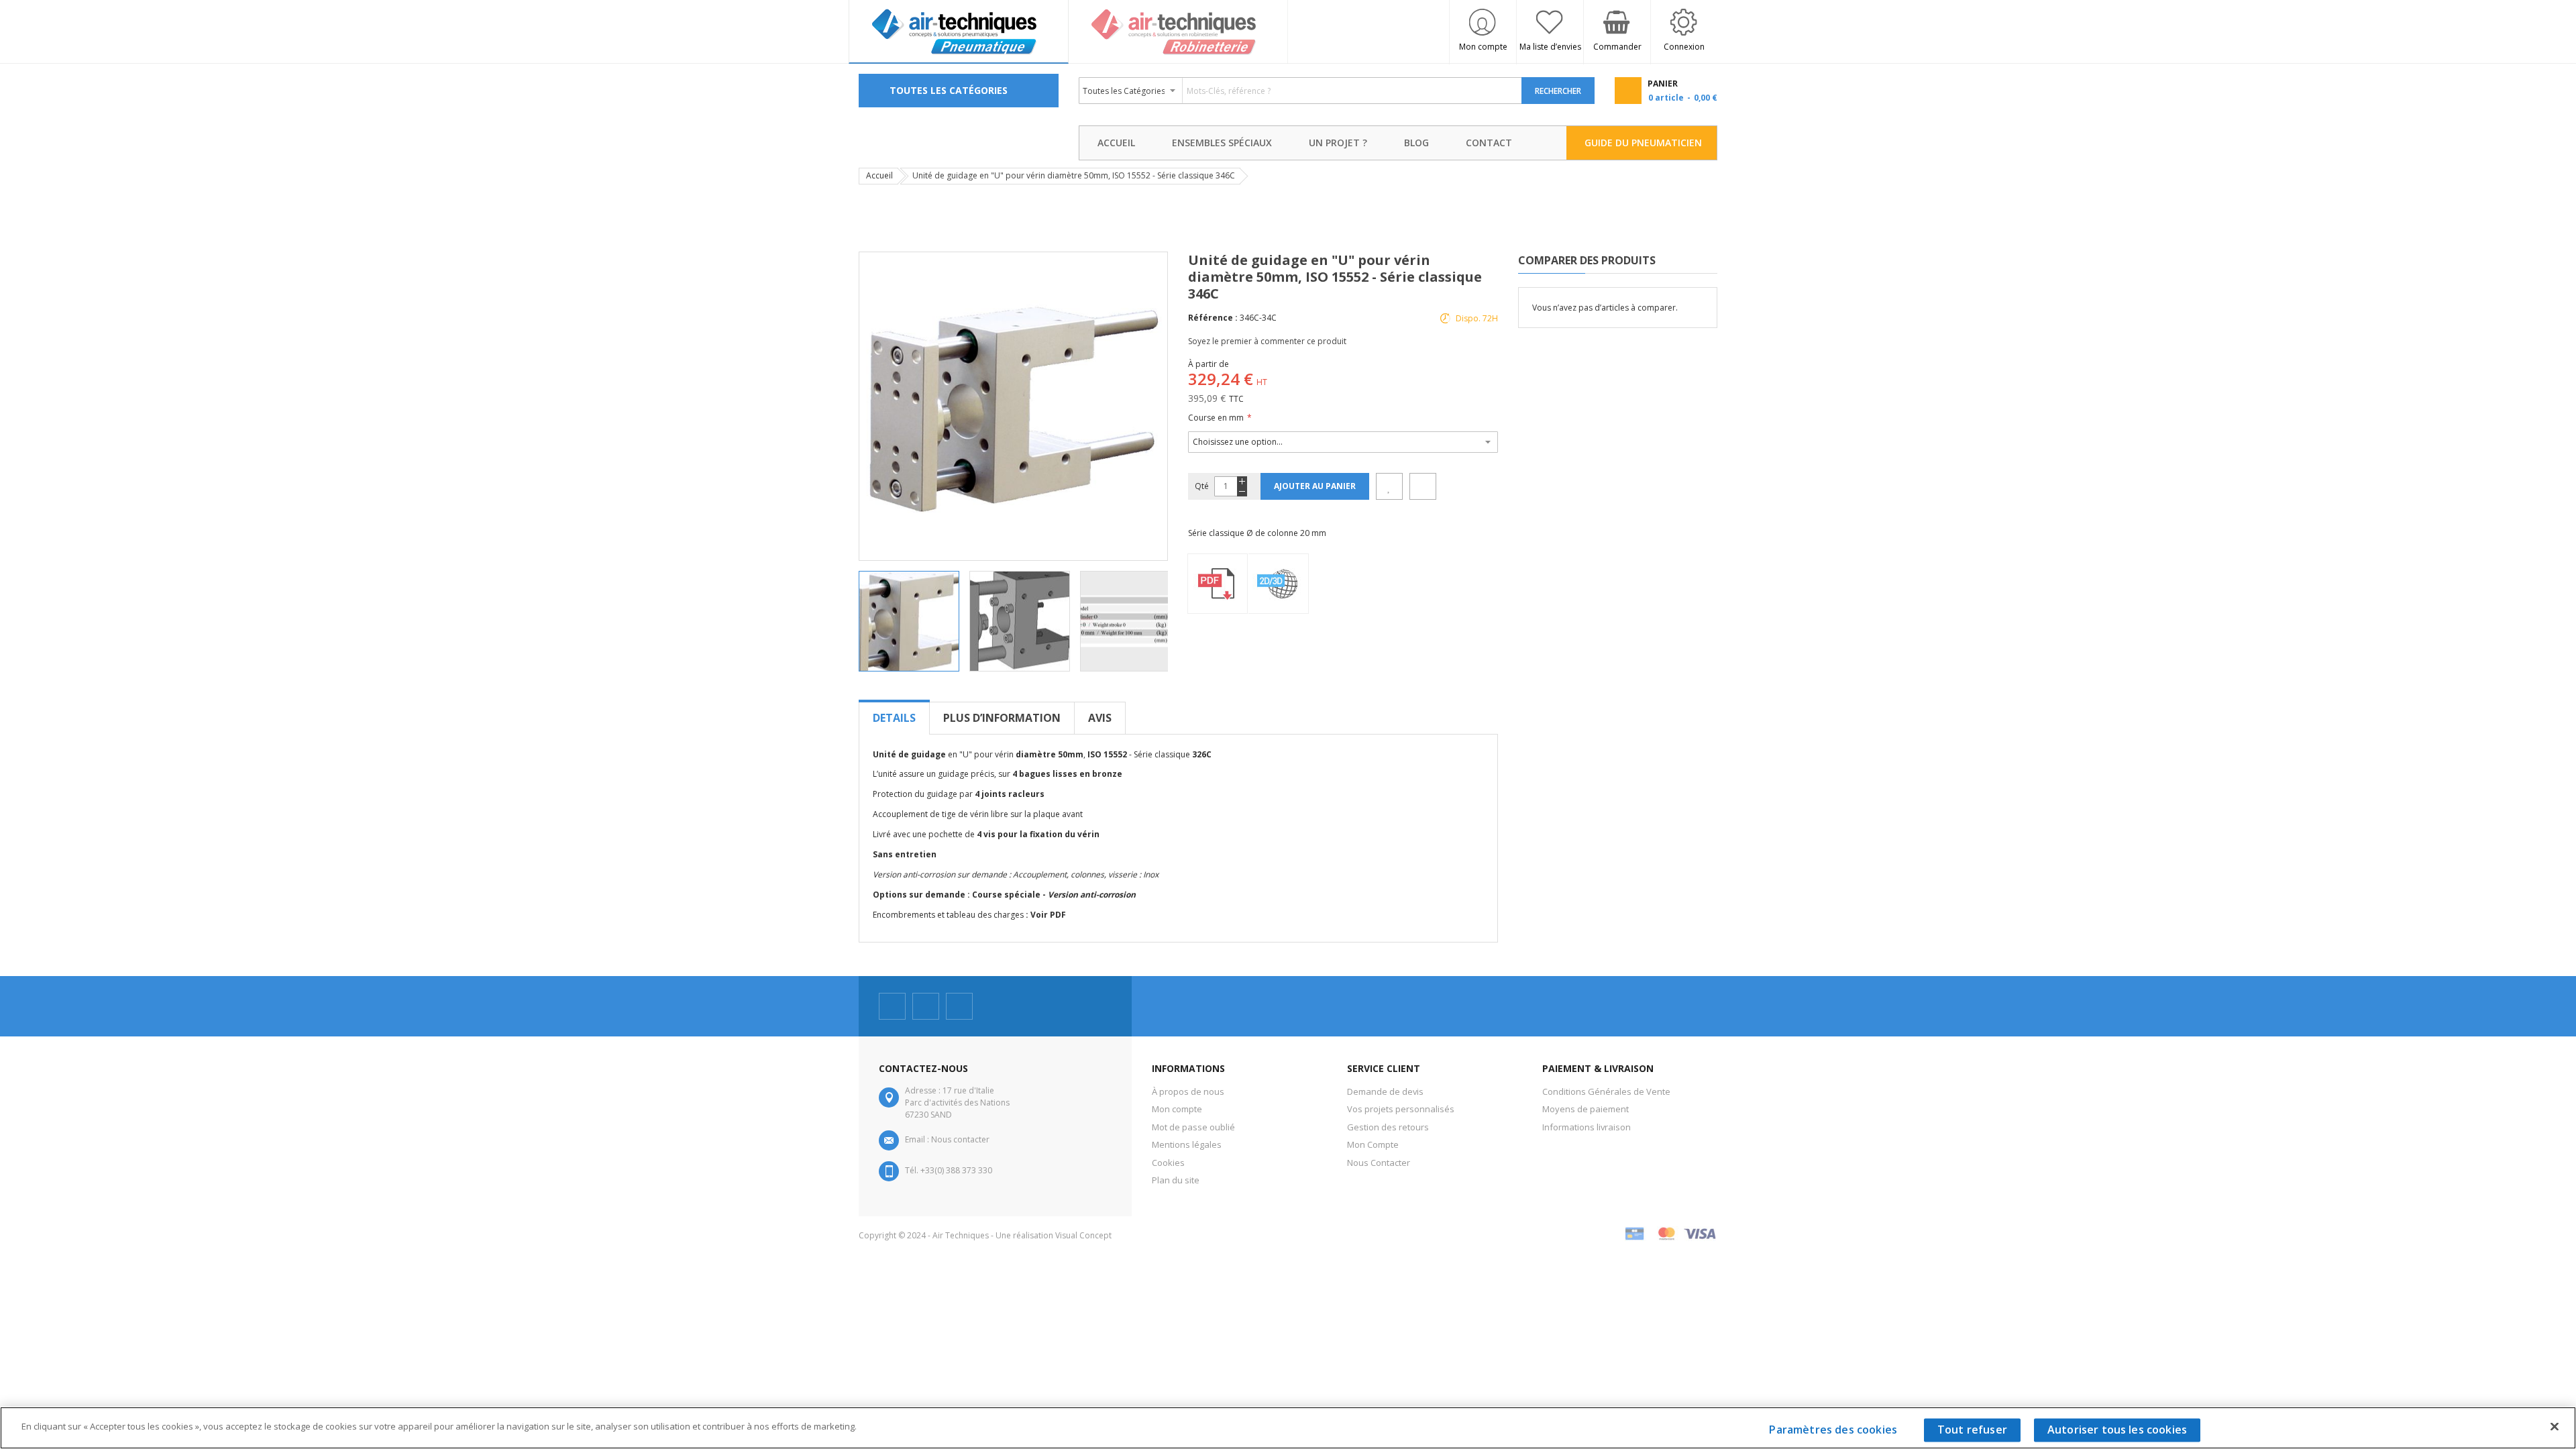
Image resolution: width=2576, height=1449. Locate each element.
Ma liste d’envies (1550, 47)
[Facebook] (892, 1006)
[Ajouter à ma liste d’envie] (1389, 486)
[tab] (894, 718)
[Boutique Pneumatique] (959, 32)
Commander (1617, 47)
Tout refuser (1972, 1430)
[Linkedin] (959, 1006)
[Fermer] (2555, 1426)
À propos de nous (1188, 1091)
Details (894, 718)
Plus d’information (1002, 718)
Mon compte (1483, 47)
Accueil (879, 175)
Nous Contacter (1379, 1163)
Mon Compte (1373, 1144)
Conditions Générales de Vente (1606, 1091)
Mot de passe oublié (1193, 1127)
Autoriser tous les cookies (2117, 1430)
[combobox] (1301, 91)
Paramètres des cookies (1833, 1430)
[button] (1025, 621)
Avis (1100, 718)
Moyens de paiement (1586, 1109)
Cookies (1168, 1163)
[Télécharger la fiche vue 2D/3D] (1279, 584)
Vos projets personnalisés (1401, 1109)
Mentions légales (1187, 1144)
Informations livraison (1587, 1127)
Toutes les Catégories (949, 90)
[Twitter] (926, 1006)
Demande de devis (1385, 1091)
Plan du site (1176, 1180)
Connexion (1684, 47)
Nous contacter (960, 1139)
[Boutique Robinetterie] (1179, 32)
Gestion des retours (1388, 1127)
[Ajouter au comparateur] (1423, 486)
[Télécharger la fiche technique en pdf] (1218, 584)
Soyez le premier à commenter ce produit (1267, 341)
